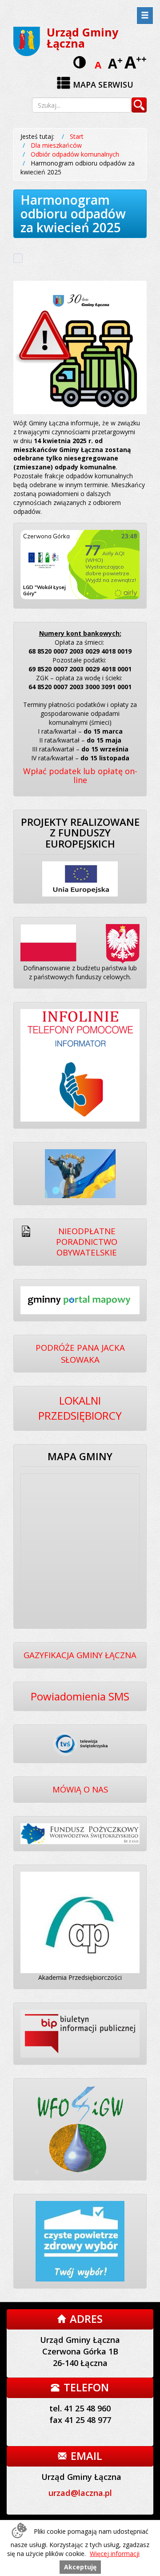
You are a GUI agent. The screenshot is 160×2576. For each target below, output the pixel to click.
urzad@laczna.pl (80, 2493)
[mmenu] (145, 16)
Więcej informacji (115, 2554)
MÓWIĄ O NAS (80, 1789)
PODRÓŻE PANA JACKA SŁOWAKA (80, 1353)
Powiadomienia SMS (80, 1696)
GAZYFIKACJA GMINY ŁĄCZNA (80, 1655)
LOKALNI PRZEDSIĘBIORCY (80, 1408)
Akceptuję (80, 2567)
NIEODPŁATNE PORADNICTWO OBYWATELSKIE (87, 1242)
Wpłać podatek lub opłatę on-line (80, 775)
